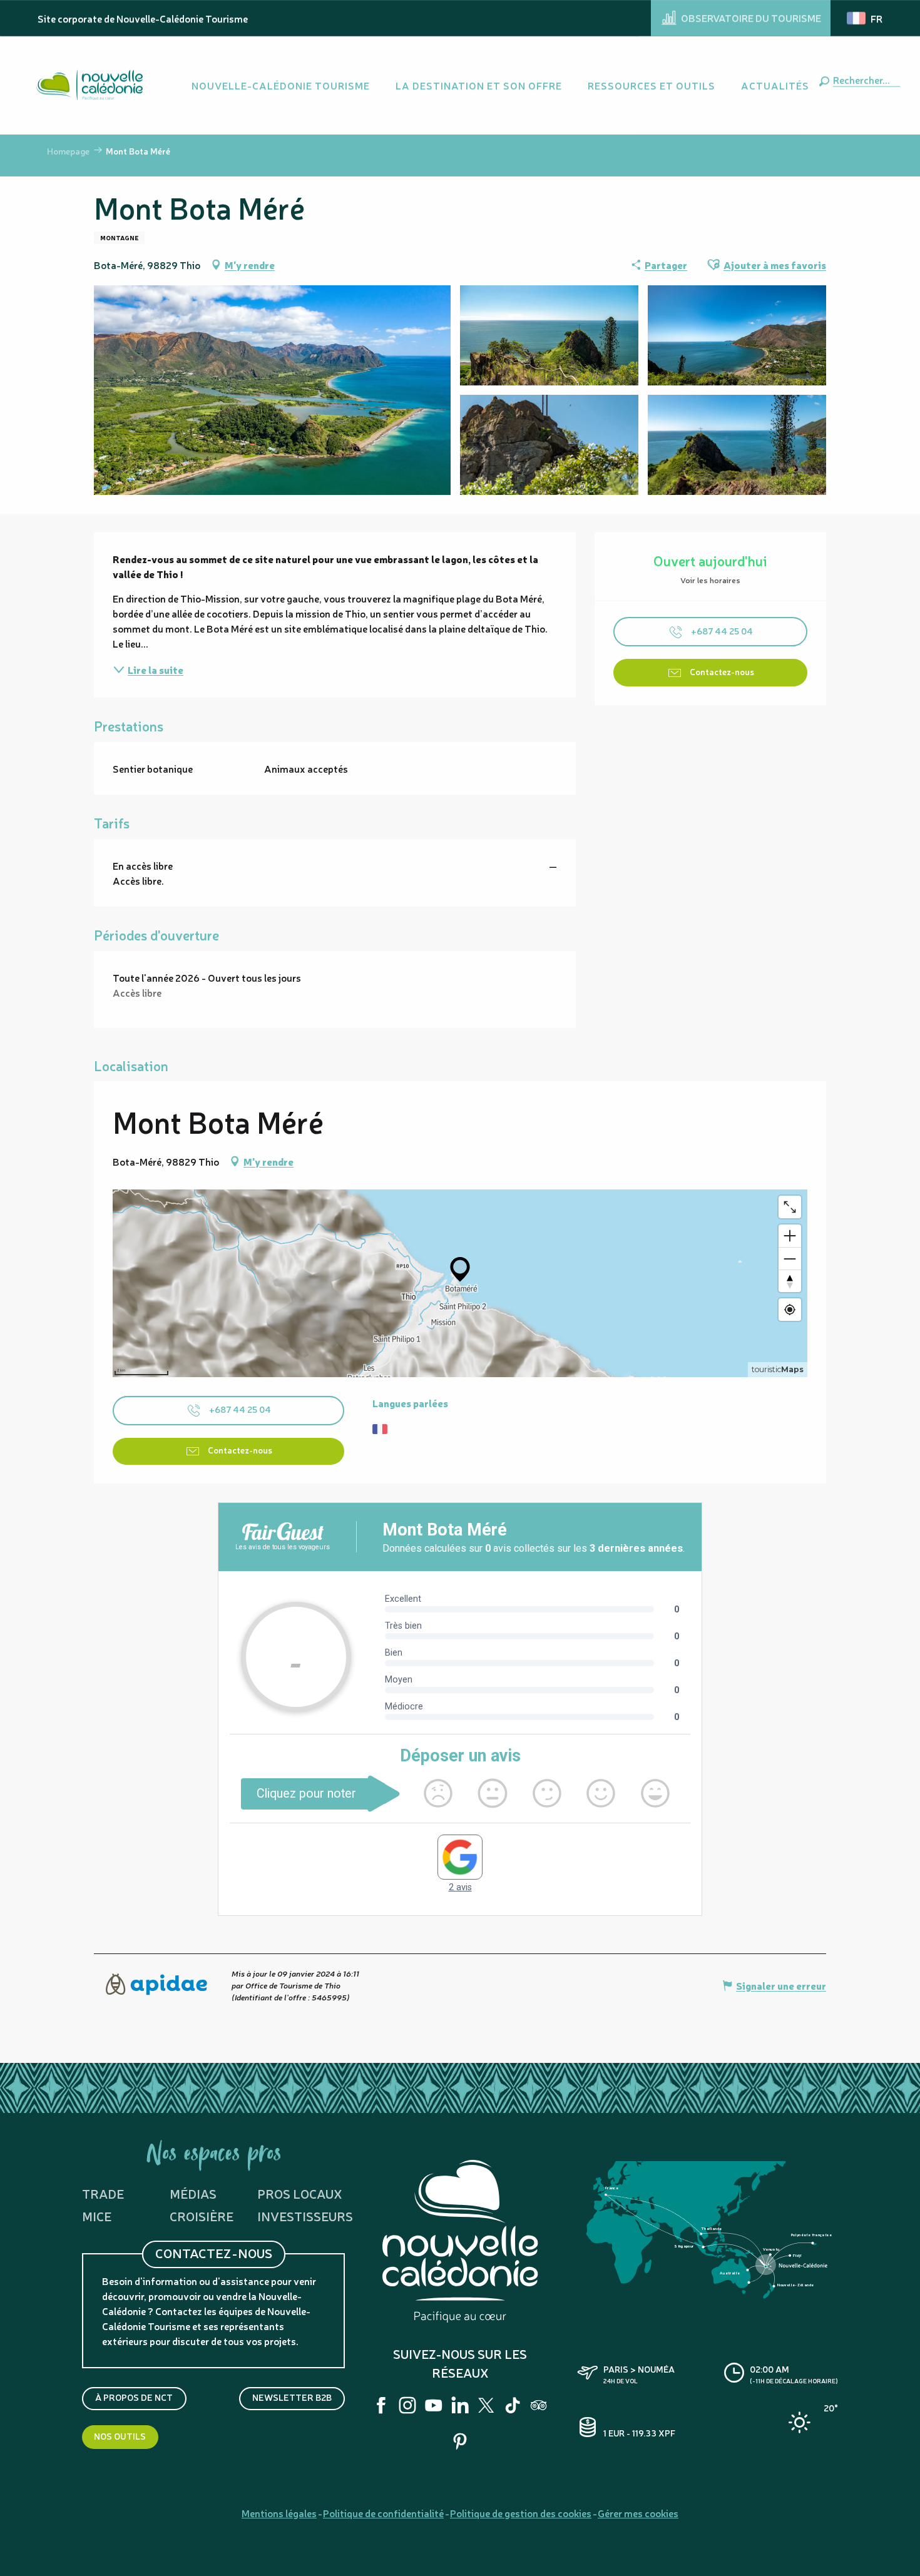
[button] (864, 79)
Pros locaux (300, 2193)
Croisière (202, 2216)
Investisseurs (305, 2216)
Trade (103, 2193)
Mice (97, 2216)
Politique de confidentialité (383, 2513)
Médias (193, 2193)
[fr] (866, 18)
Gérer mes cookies (638, 2513)
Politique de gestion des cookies (521, 2513)
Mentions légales (279, 2513)
